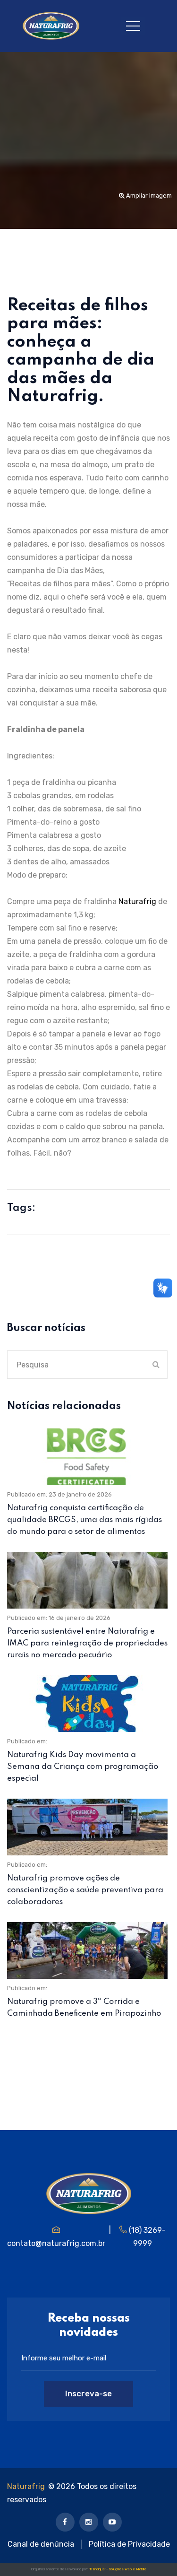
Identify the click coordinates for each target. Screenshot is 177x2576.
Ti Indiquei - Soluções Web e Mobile (118, 2569)
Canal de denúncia (41, 2544)
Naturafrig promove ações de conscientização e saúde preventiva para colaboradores (85, 1890)
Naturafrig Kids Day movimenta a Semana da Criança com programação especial (83, 1767)
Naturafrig (26, 2486)
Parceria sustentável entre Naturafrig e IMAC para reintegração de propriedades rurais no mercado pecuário (87, 1643)
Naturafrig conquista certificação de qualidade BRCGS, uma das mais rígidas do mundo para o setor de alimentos (84, 1520)
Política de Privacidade (129, 2544)
